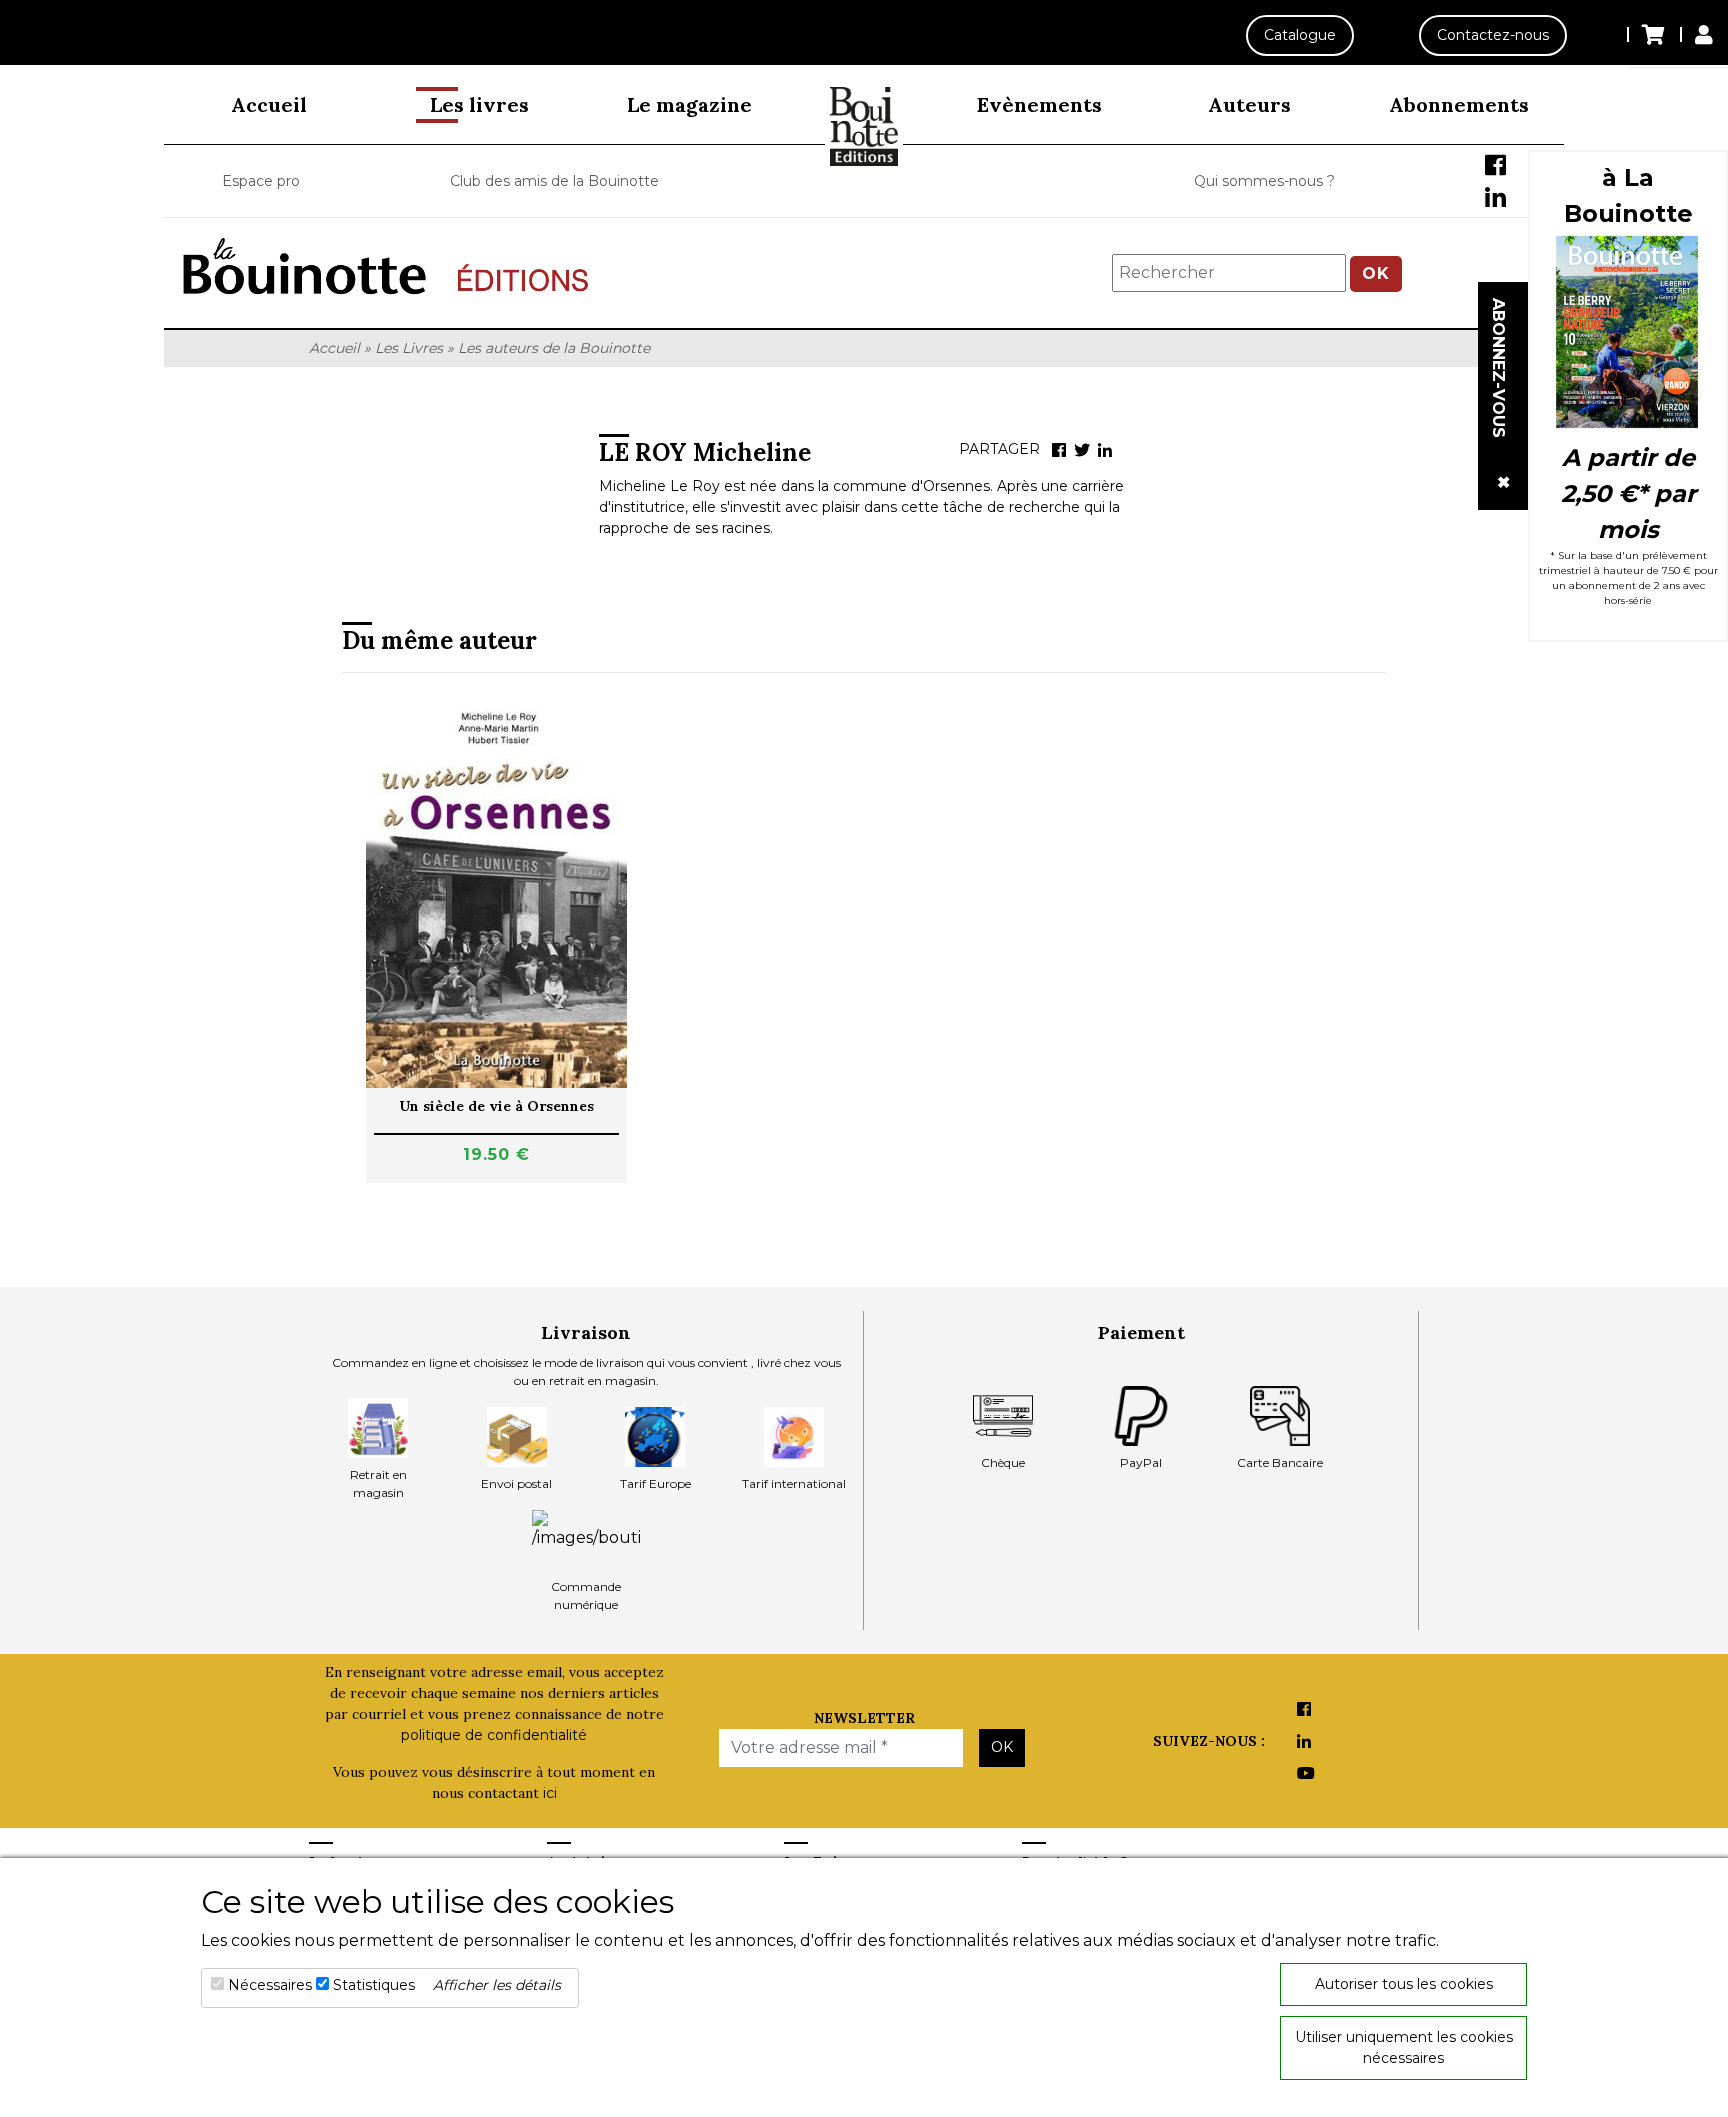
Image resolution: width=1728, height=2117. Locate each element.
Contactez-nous (1493, 35)
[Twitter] (1082, 450)
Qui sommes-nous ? (1264, 181)
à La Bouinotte (1628, 195)
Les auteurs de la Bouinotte (554, 348)
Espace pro (261, 181)
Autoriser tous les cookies (1404, 1984)
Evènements (1039, 104)
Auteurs (1249, 104)
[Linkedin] (1105, 450)
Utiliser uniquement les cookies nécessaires (1404, 2047)
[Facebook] (1059, 450)
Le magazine (689, 104)
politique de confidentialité (494, 1735)
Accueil (269, 104)
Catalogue (1300, 35)
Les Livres (409, 348)
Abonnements (1459, 104)
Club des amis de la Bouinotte (554, 181)
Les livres (479, 104)
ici (550, 1793)
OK (1376, 273)
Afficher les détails (497, 1985)
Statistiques (374, 1985)
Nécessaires (270, 1985)
